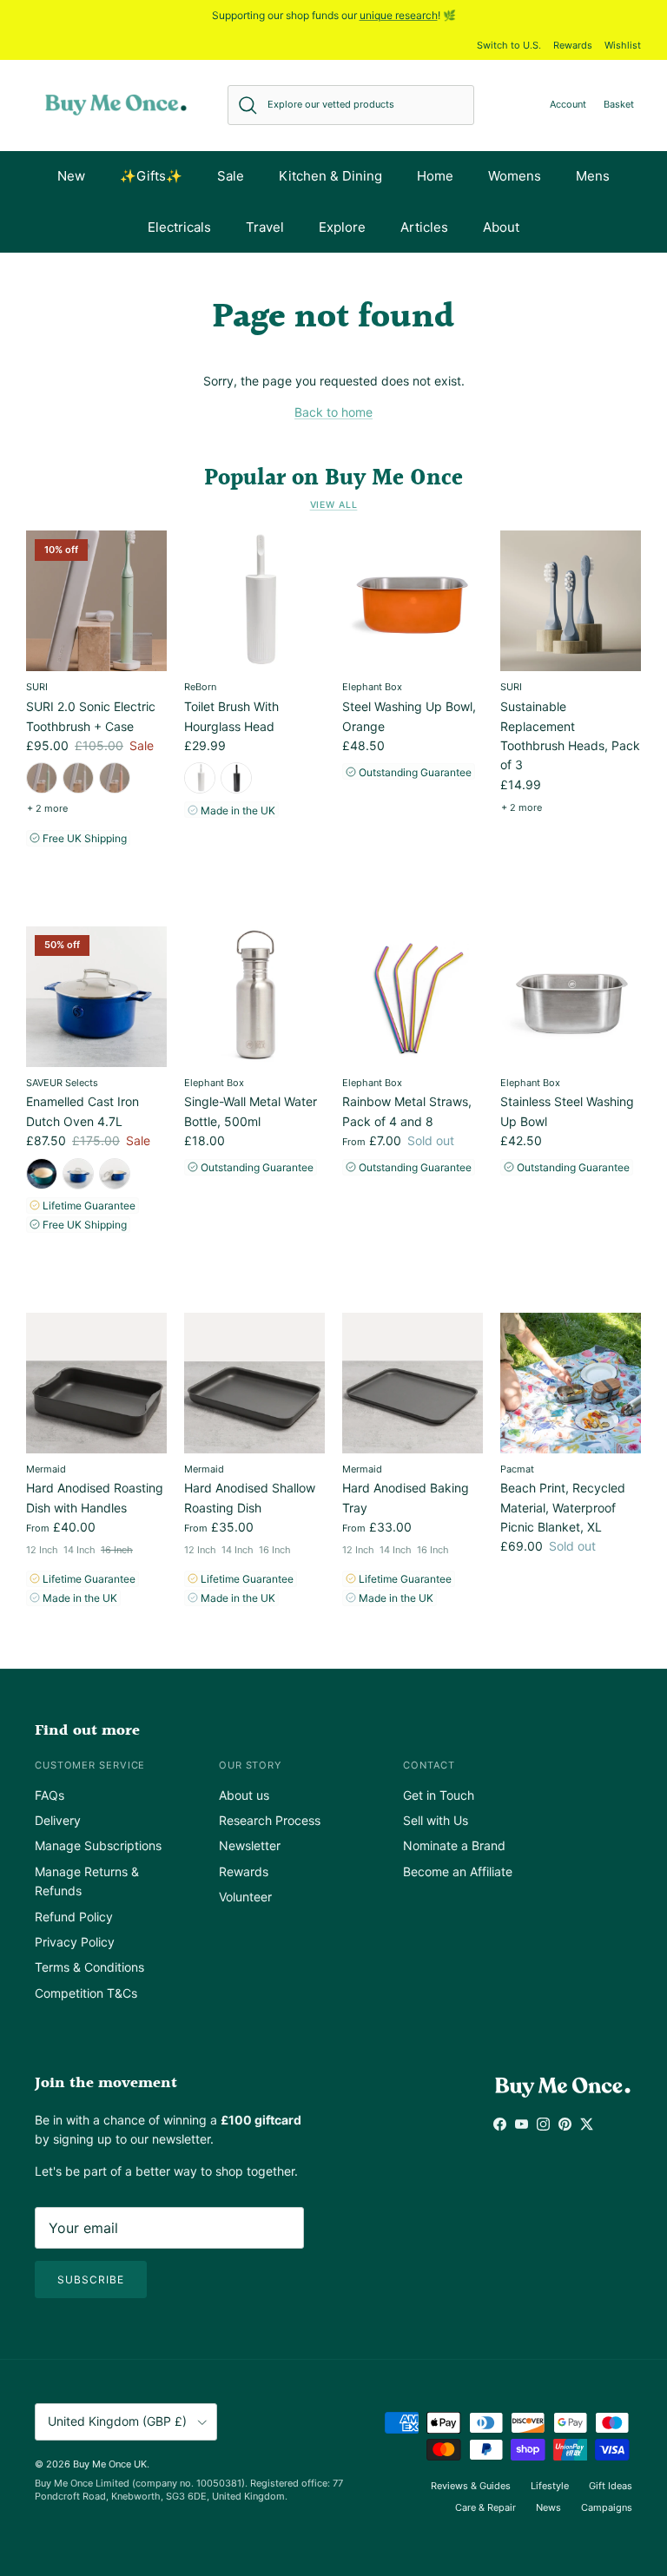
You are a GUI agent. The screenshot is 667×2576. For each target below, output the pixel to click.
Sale (231, 176)
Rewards (573, 45)
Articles (424, 227)
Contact (429, 1765)
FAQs (50, 1795)
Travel (265, 227)
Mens (593, 176)
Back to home (333, 412)
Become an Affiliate (458, 1871)
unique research (399, 15)
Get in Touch (439, 1795)
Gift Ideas (611, 2486)
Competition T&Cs (86, 1993)
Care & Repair (485, 2507)
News (548, 2507)
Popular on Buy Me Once (333, 478)
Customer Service (90, 1765)
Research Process (270, 1820)
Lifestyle (550, 2486)
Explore (342, 227)
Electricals (179, 227)
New (71, 176)
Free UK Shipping (83, 838)
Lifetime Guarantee (88, 1206)
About (501, 227)
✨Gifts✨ (151, 176)
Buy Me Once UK (110, 2464)
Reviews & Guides (471, 2486)
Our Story (250, 1765)
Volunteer (245, 1897)
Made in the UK (237, 810)
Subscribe (91, 2280)
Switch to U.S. (509, 45)
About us (244, 1795)
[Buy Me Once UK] (116, 105)
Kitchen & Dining (330, 176)
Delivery (58, 1820)
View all (334, 505)
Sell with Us (436, 1820)
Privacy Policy (75, 1942)
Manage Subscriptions (98, 1845)
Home (435, 176)
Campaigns (607, 2507)
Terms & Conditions (89, 1967)
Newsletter (250, 1845)
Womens (515, 176)
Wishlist (623, 45)
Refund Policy (74, 1917)
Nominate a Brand (454, 1845)
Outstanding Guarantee (414, 772)
